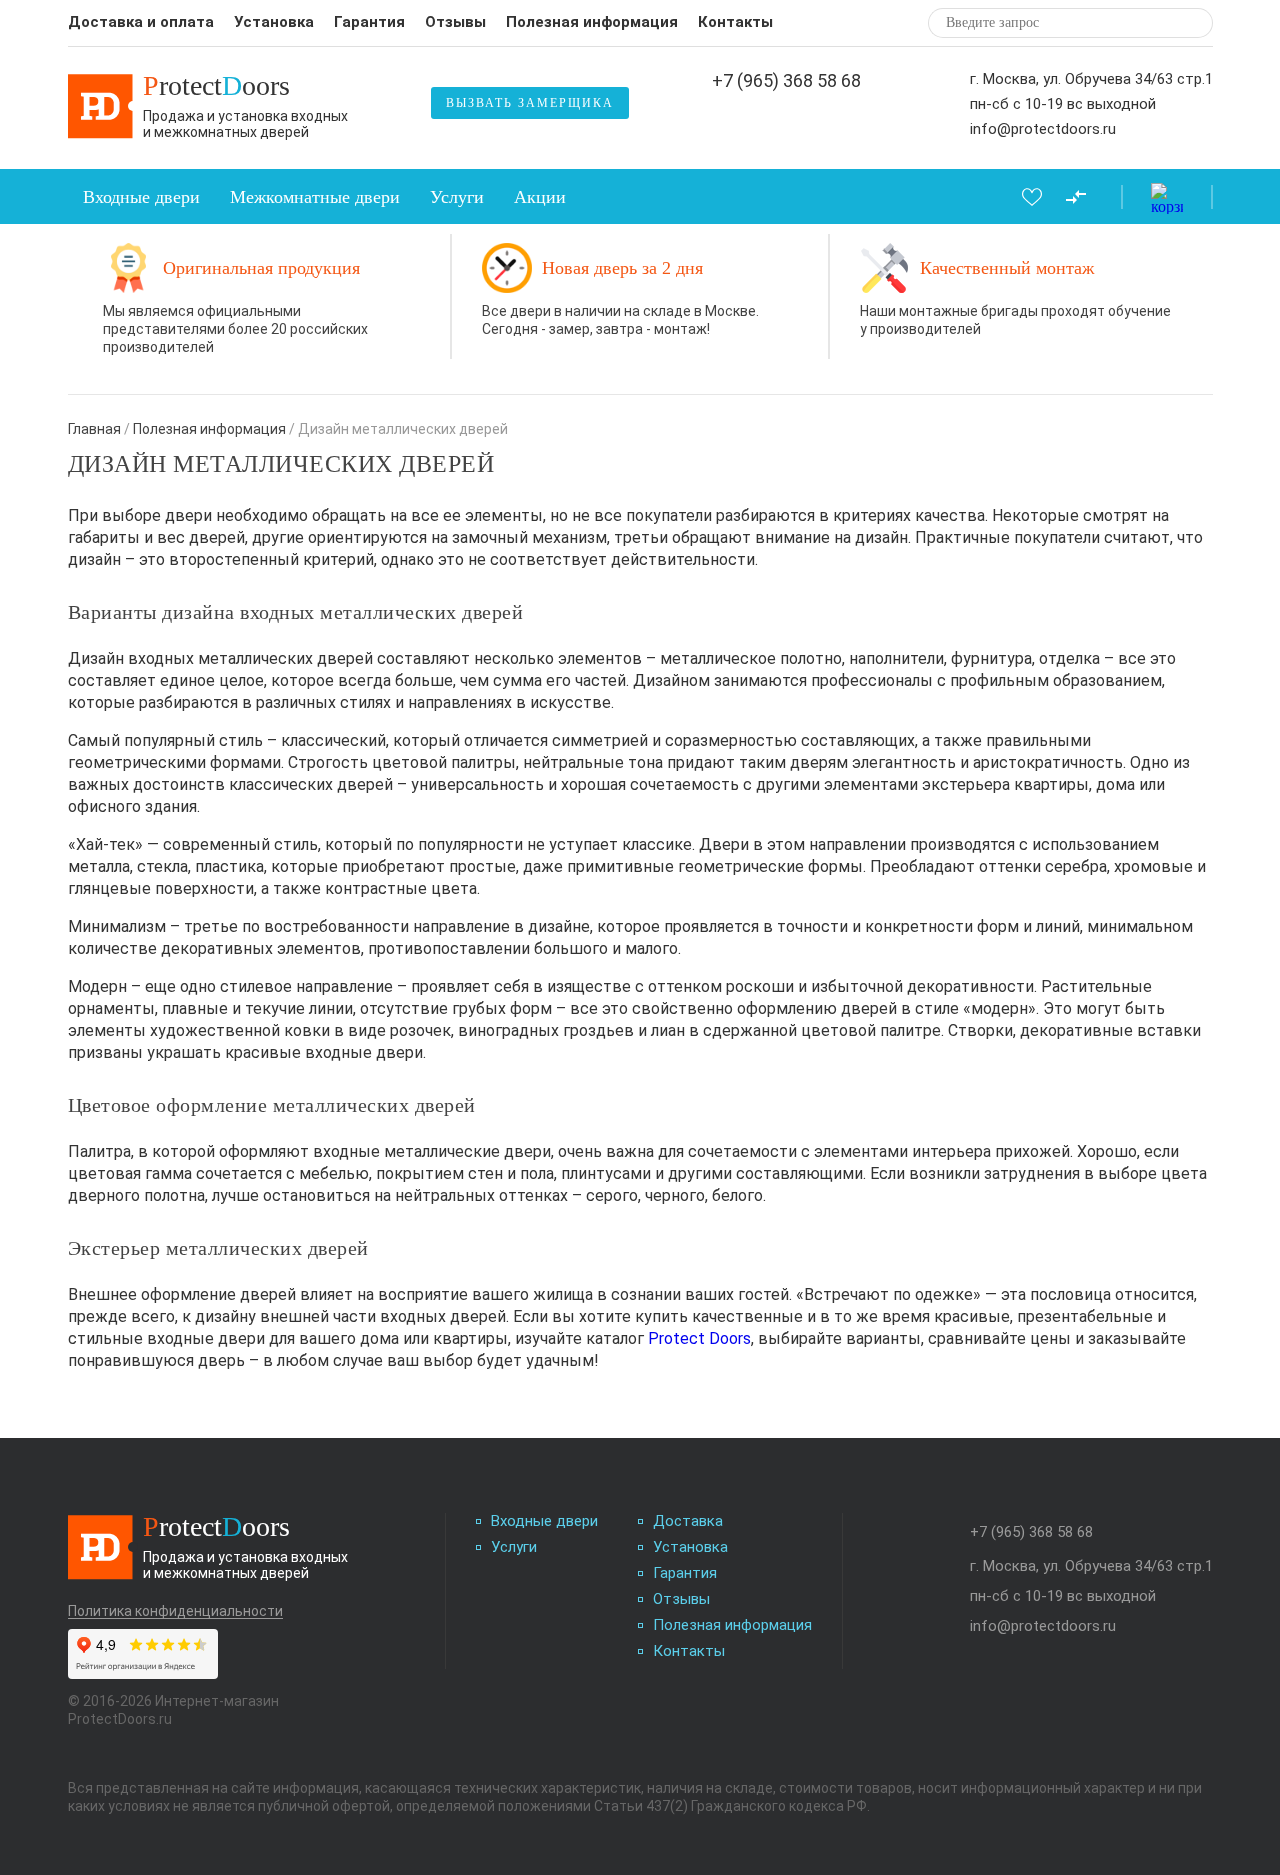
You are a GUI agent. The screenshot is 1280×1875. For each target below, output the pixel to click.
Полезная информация (592, 22)
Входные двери (141, 197)
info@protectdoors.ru (1043, 129)
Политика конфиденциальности (175, 1611)
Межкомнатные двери (315, 197)
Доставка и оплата (141, 22)
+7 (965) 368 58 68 (786, 81)
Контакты (735, 22)
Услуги (457, 197)
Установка (274, 22)
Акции (540, 197)
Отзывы (455, 22)
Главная (94, 429)
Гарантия (369, 22)
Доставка (688, 1521)
